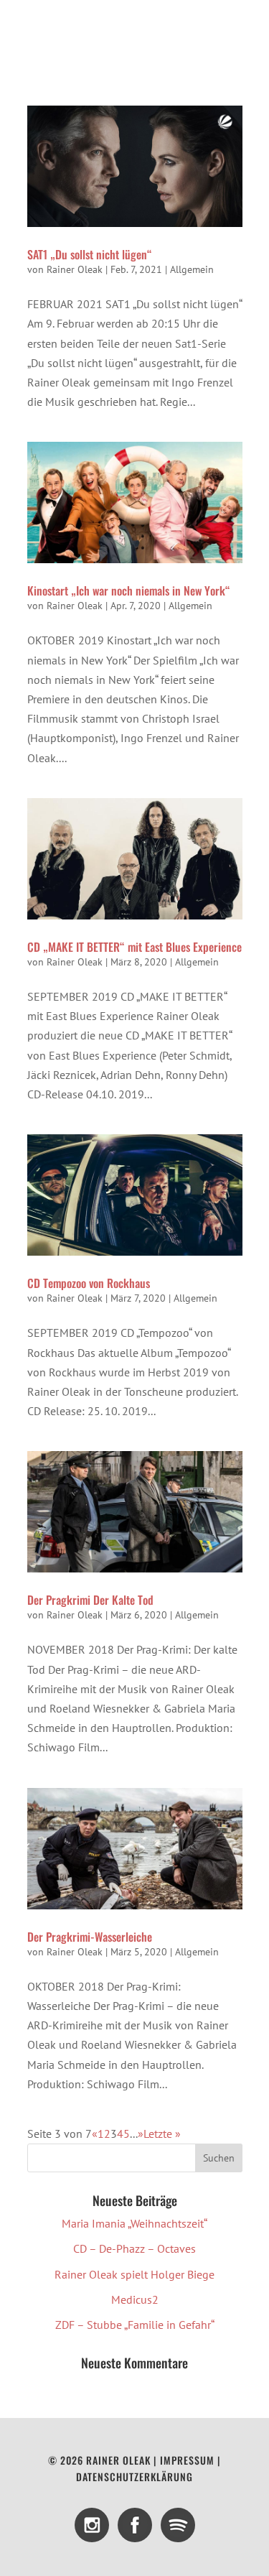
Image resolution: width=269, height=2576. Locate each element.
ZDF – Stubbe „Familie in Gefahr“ (135, 2325)
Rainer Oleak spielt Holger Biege (134, 2274)
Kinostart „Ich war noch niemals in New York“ (129, 590)
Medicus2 (135, 2299)
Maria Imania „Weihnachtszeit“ (134, 2223)
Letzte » (162, 2133)
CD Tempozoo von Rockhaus (89, 1283)
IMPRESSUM (187, 2460)
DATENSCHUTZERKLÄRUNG (134, 2477)
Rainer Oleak (75, 269)
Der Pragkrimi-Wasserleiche (90, 1937)
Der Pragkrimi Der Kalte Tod (90, 1600)
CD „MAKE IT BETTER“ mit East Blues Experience (134, 947)
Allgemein (192, 269)
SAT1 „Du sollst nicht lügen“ (90, 254)
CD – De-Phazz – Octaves (134, 2248)
